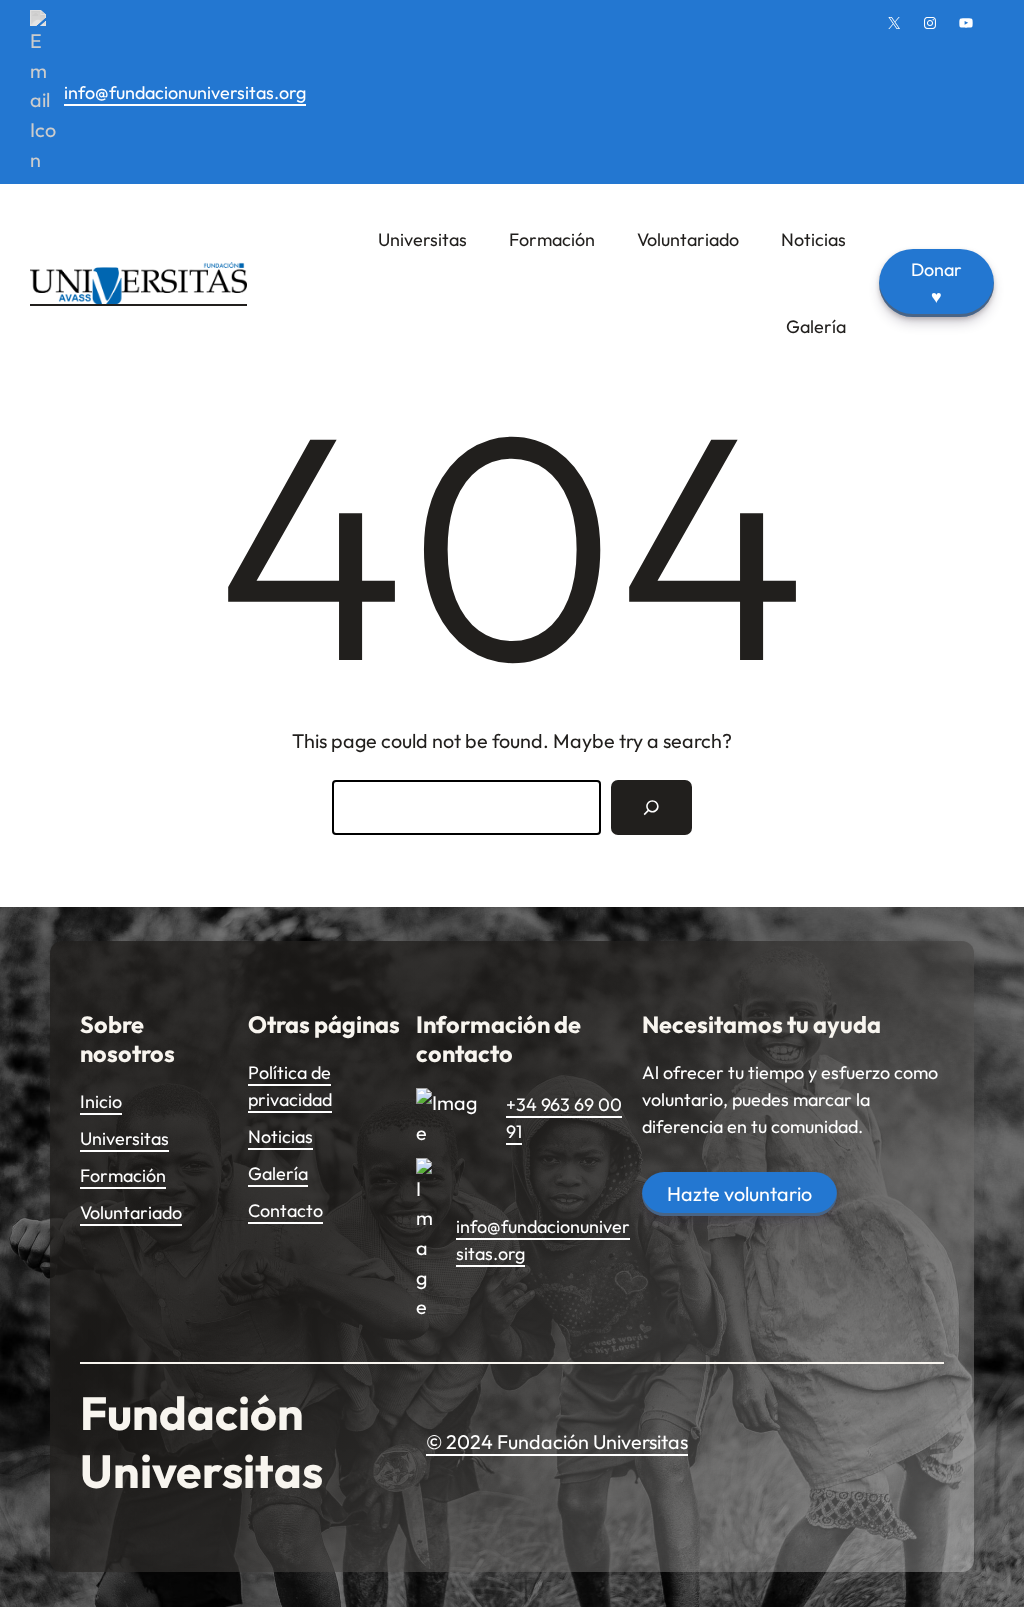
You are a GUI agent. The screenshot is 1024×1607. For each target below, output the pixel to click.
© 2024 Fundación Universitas (557, 1441)
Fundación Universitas (201, 1441)
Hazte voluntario (739, 1193)
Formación (123, 1175)
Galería (278, 1173)
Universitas (124, 1138)
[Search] (651, 807)
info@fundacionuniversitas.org (185, 92)
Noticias (280, 1136)
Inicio (101, 1101)
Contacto (285, 1210)
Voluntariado (131, 1212)
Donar (936, 283)
